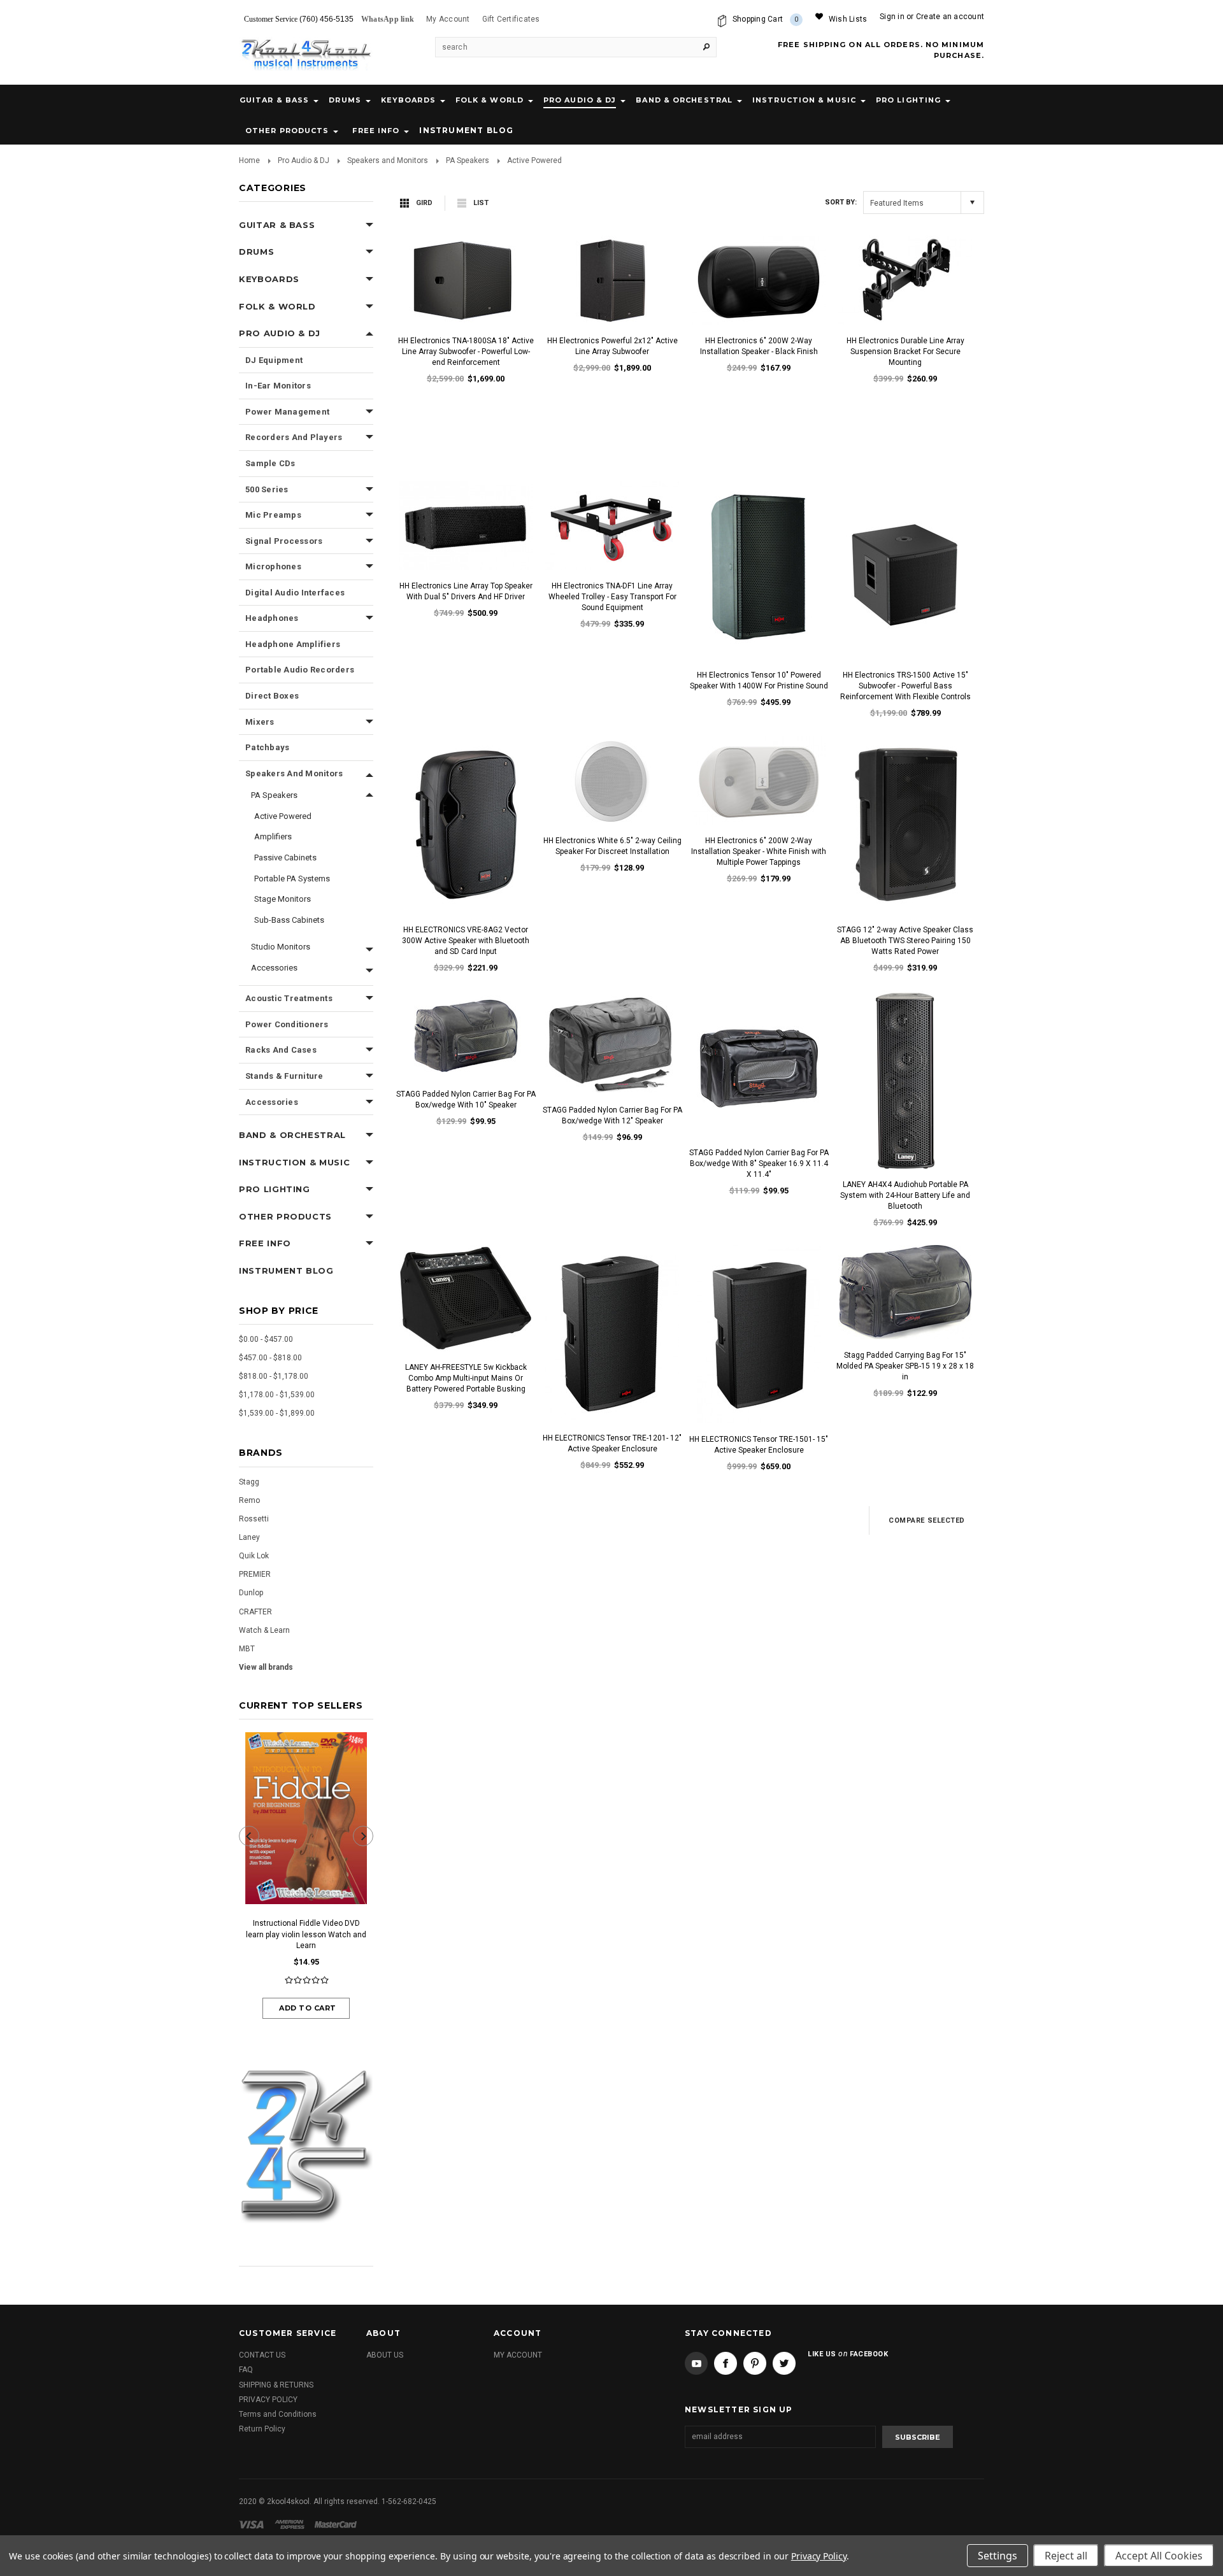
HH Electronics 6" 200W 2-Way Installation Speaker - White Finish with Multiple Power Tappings (759, 851)
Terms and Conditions (278, 2414)
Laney (249, 1537)
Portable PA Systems (292, 879)
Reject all (1066, 2556)
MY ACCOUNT (518, 2355)
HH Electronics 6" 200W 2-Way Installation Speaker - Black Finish (759, 346)
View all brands (266, 1667)
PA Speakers (468, 160)
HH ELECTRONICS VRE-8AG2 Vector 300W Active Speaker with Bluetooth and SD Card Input (466, 941)
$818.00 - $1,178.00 (274, 1376)
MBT (247, 1649)
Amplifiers (273, 836)
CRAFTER (255, 1612)
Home (249, 160)
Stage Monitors (283, 899)
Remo (249, 1500)
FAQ (246, 2370)
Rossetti (254, 1519)
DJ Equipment (274, 360)
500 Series (267, 489)
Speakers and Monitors (388, 160)
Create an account (950, 17)
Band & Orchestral (684, 100)
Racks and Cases (281, 1050)
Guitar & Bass (274, 100)
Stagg (249, 1482)
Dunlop (251, 1593)
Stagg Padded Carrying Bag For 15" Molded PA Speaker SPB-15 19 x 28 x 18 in (905, 1366)
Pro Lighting (908, 100)
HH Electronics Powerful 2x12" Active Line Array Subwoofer (612, 346)
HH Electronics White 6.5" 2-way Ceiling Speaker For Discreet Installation (612, 846)
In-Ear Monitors (278, 386)
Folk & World (490, 100)
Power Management (287, 412)
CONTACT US (262, 2355)
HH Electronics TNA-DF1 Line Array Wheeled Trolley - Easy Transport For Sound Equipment (612, 597)
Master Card (337, 2524)
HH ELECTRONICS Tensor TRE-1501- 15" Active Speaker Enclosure (759, 1445)
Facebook (726, 2363)
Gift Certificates (511, 19)
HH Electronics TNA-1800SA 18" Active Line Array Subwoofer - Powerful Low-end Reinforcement (466, 352)
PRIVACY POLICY (268, 2400)
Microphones (273, 566)
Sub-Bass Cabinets (289, 920)
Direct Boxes (272, 696)
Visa (254, 2524)
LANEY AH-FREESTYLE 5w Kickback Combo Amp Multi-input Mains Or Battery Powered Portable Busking (466, 1378)
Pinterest (755, 2363)
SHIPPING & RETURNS (276, 2385)
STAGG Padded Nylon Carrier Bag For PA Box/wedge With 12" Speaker (612, 1115)
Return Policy (262, 2429)
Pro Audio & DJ (580, 100)
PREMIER (255, 1574)
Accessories (274, 968)
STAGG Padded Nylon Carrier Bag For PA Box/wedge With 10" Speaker (466, 1099)
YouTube (696, 2363)
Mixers (260, 722)
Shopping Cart (766, 19)
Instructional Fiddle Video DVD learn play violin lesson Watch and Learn (306, 1934)
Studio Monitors (281, 947)
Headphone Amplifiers (293, 644)
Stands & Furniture (284, 1076)
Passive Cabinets (285, 857)
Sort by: (841, 202)
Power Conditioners (287, 1024)
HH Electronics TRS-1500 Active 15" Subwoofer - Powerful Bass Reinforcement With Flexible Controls (905, 686)
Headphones (272, 618)
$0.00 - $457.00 (266, 1339)
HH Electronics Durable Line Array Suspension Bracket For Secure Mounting (905, 352)
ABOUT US (385, 2355)
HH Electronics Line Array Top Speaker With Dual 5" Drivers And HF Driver (466, 591)
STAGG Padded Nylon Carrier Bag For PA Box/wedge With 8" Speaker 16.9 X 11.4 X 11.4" (759, 1163)
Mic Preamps (273, 515)
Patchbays (267, 747)
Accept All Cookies (1159, 2556)
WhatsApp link (388, 19)
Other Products (287, 131)
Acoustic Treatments (289, 998)
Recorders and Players (294, 437)
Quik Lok (254, 1556)
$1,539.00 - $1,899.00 (277, 1413)
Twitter (784, 2363)
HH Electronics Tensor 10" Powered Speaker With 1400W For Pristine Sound (759, 680)
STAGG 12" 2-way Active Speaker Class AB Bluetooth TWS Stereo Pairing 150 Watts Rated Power (905, 941)
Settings (998, 2556)
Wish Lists (848, 19)
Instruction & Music (804, 100)
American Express (291, 2524)
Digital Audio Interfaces (295, 593)
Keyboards (408, 100)
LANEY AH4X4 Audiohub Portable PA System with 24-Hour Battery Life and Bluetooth (905, 1195)
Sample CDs (270, 463)
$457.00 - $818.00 (270, 1358)
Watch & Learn (264, 1630)
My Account (448, 19)
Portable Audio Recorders (300, 670)
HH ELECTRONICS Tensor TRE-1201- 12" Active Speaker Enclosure (612, 1443)
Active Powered (283, 816)
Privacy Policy (819, 2556)
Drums (345, 100)
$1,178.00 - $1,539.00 (277, 1395)
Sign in (892, 17)
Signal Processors (284, 541)
